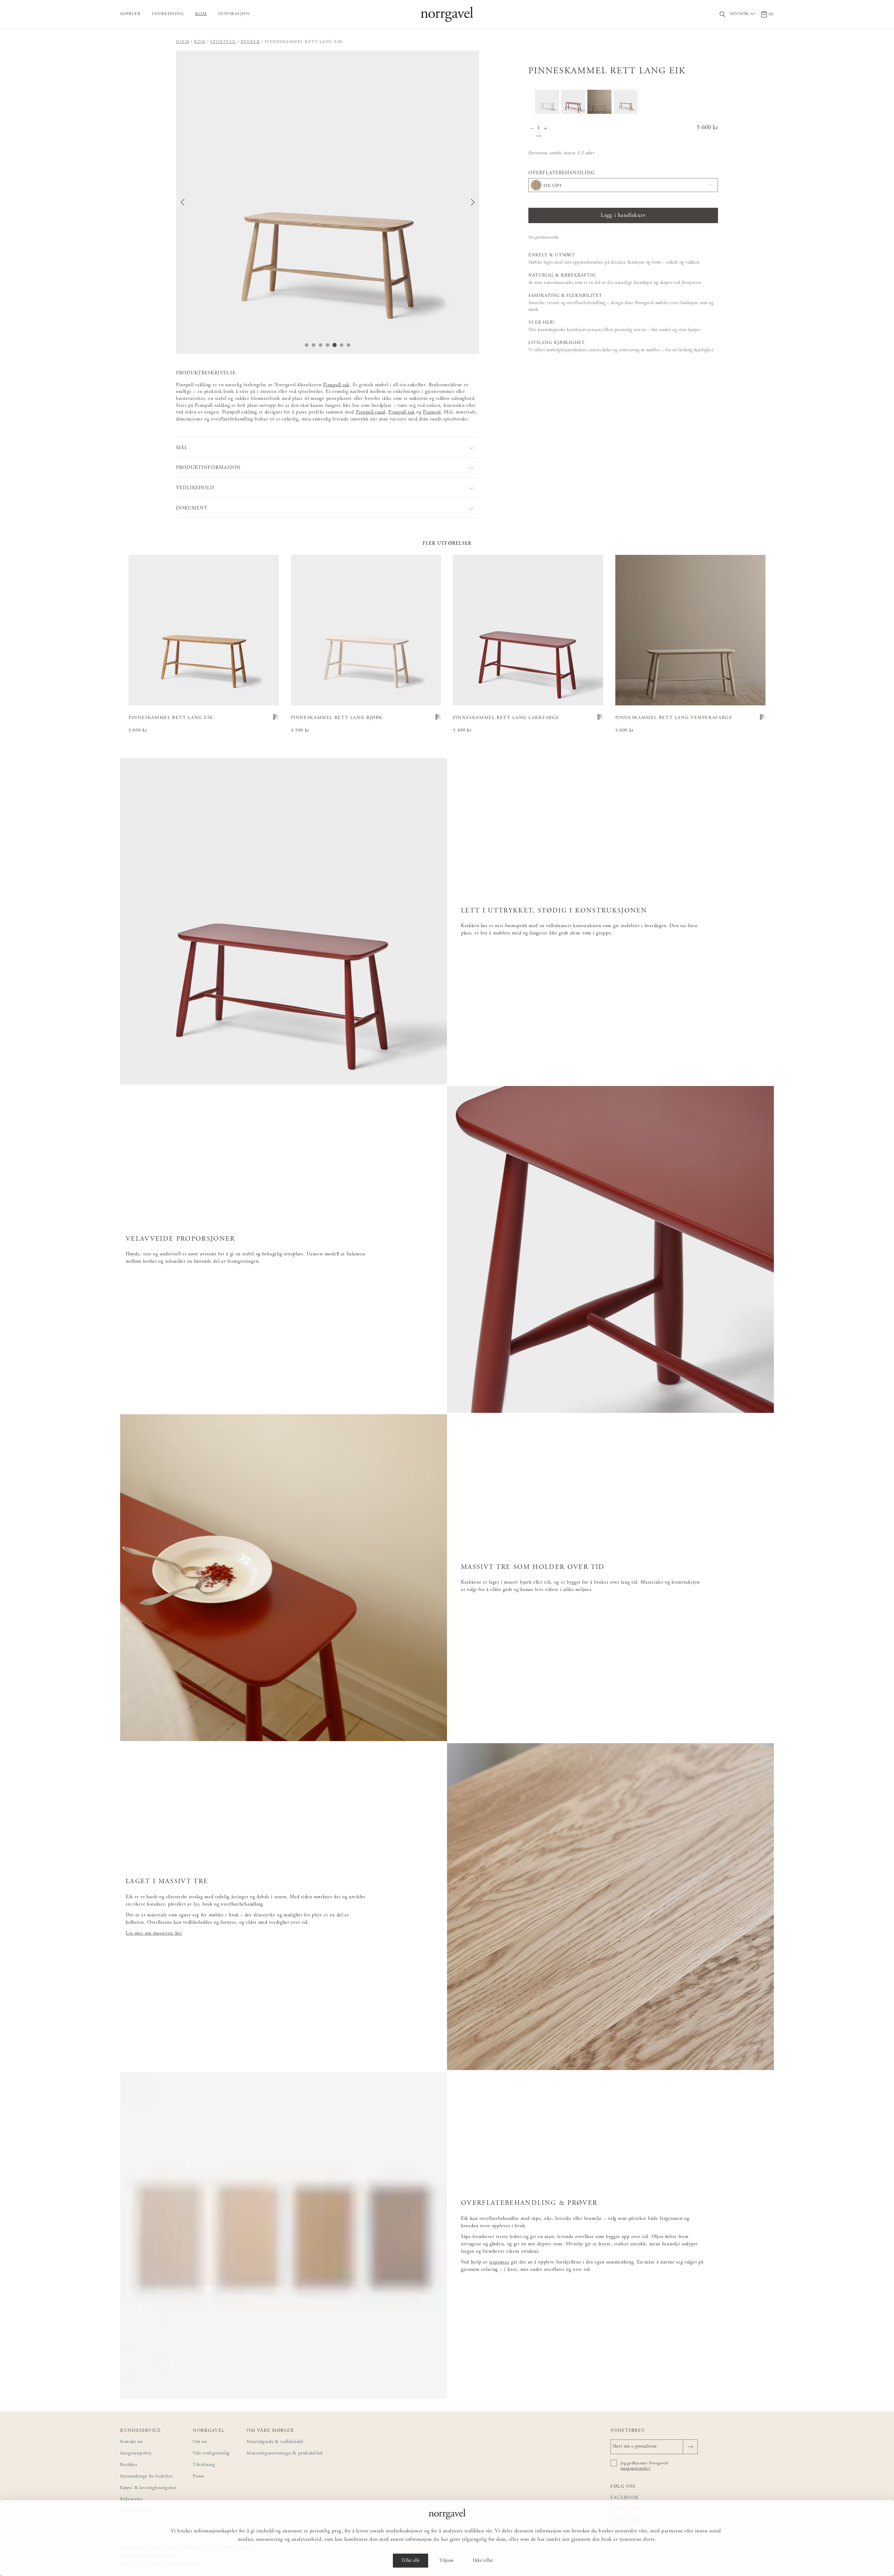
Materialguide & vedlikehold (275, 2442)
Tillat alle (411, 2561)
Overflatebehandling (562, 173)
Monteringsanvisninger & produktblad (285, 2454)
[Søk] (723, 14)
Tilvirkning (204, 2465)
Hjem (183, 42)
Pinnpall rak (336, 385)
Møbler (130, 14)
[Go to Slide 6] (342, 345)
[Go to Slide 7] (349, 345)
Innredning (168, 14)
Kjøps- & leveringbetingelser (148, 2488)
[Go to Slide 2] (314, 345)
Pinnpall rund (371, 412)
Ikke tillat (483, 2561)
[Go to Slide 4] (328, 345)
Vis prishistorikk (544, 237)
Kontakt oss (131, 2442)
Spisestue (223, 42)
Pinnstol (432, 412)
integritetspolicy (635, 2468)
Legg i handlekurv (623, 215)
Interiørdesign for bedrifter (146, 2477)
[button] (328, 202)
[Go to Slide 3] (321, 345)
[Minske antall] (532, 129)
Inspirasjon (234, 14)
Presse (199, 2477)
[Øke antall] (545, 129)
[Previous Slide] (183, 202)
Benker (250, 42)
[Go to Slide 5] (335, 345)
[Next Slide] (473, 202)
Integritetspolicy (136, 2454)
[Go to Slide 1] (307, 345)
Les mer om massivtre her (154, 1933)
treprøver (499, 2262)
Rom (201, 14)
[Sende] (690, 2447)
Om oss (200, 2442)
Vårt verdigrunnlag (211, 2454)
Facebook (625, 2498)
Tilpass (446, 2561)
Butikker (129, 2465)
